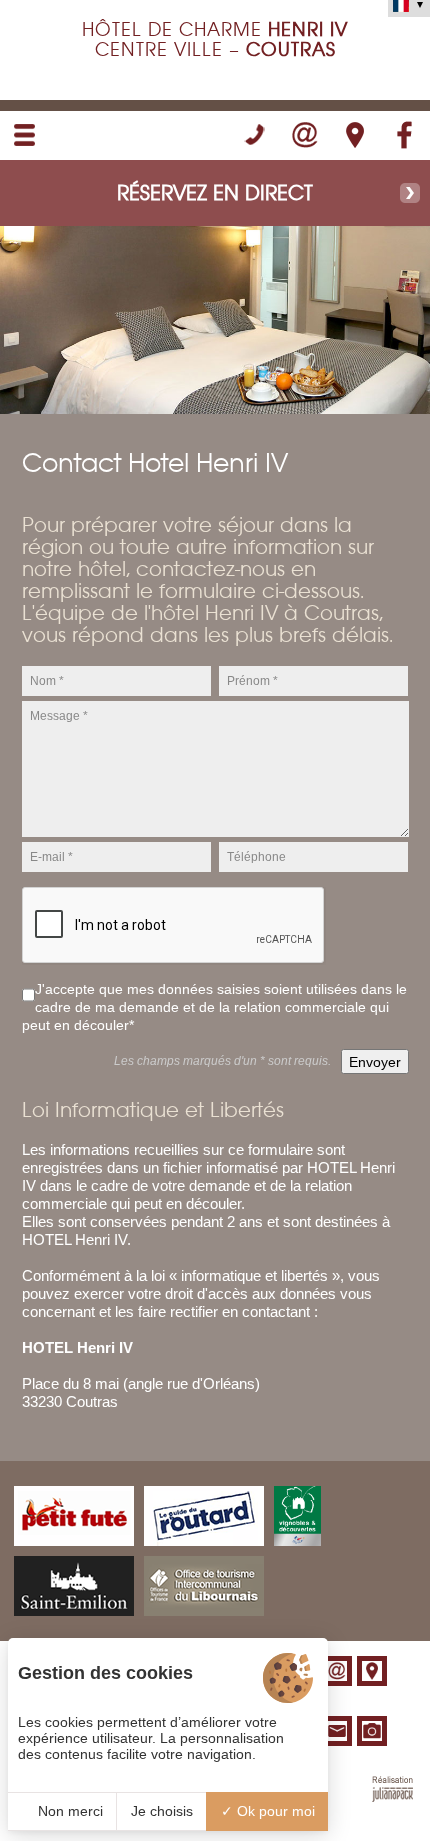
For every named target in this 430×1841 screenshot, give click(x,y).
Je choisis (162, 1811)
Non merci (68, 1811)
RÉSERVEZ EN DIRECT (215, 193)
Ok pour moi (274, 1811)
